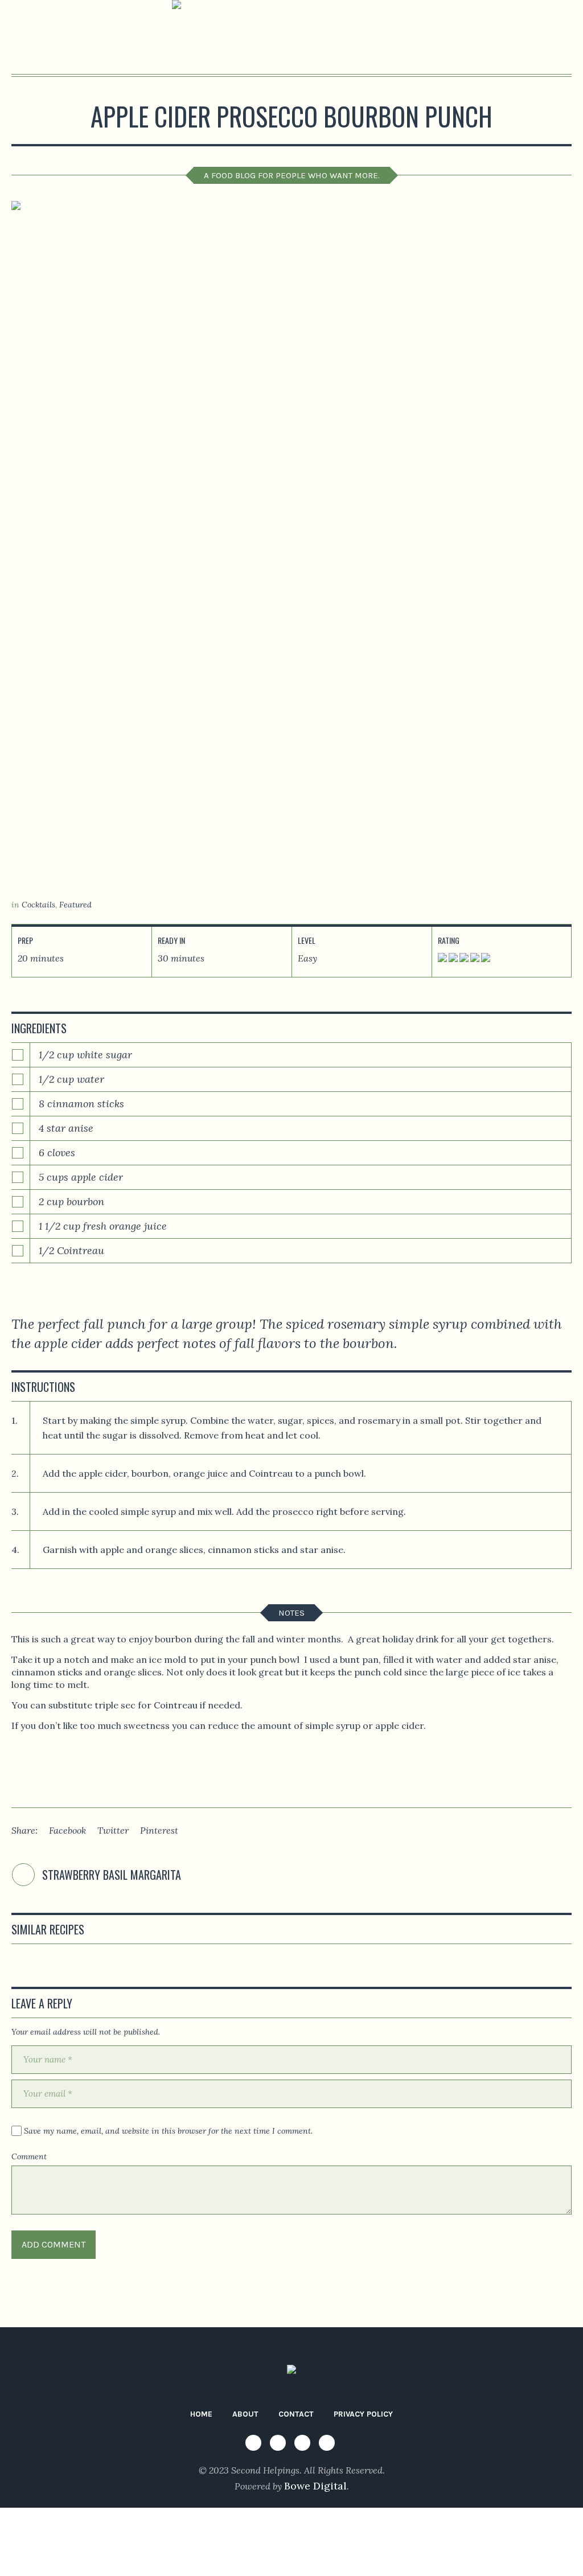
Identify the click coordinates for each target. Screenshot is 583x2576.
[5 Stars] (485, 961)
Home (201, 2414)
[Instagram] (278, 2443)
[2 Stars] (452, 961)
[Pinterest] (302, 2443)
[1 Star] (442, 961)
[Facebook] (253, 2443)
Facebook (67, 1830)
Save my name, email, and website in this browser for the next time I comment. (168, 2131)
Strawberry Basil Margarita (112, 1875)
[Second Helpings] (291, 2373)
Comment (29, 2156)
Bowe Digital (315, 2486)
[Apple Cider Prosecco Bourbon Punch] (291, 543)
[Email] (327, 2443)
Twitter (113, 1830)
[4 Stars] (474, 961)
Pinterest (159, 1830)
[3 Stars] (463, 961)
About (245, 2414)
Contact (296, 2414)
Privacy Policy (363, 2414)
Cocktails (38, 905)
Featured (75, 905)
